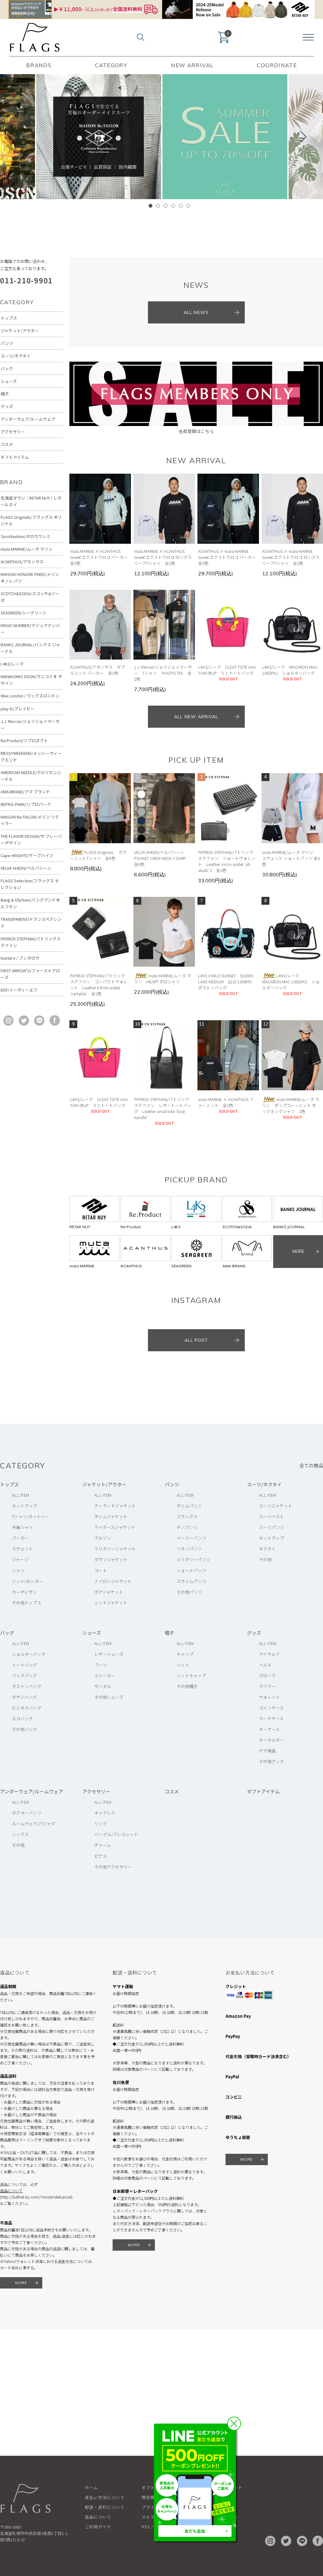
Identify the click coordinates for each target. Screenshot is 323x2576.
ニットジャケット (111, 1603)
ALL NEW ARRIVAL (196, 717)
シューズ (9, 381)
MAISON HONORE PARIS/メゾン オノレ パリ (30, 577)
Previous (22, 137)
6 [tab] (188, 206)
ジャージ (20, 1559)
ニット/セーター (27, 1581)
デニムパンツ (189, 1506)
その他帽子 (187, 1686)
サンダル (103, 1686)
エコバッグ (22, 1718)
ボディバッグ (24, 1697)
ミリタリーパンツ (194, 1559)
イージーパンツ (191, 1538)
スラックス (187, 1516)
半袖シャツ (22, 1527)
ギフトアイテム (15, 457)
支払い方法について (105, 2497)
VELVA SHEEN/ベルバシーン (26, 868)
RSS (146, 2527)
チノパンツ (187, 1527)
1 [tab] (150, 206)
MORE (21, 2283)
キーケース (269, 1729)
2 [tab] (158, 206)
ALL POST (196, 1340)
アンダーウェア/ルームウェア (28, 419)
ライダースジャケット (115, 1527)
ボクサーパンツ (27, 1813)
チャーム (103, 1845)
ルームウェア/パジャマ (34, 1824)
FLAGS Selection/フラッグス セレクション (30, 884)
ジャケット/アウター (20, 331)
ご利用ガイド (98, 2527)
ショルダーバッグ (29, 1654)
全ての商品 (311, 1465)
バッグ (7, 368)
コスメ (7, 444)
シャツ (18, 1570)
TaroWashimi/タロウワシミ (26, 536)
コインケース (271, 1708)
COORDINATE (277, 65)
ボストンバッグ (27, 1686)
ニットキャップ (191, 1676)
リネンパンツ (189, 1549)
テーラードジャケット (115, 1506)
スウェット (22, 1549)
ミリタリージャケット (115, 1549)
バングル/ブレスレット (116, 1834)
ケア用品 (267, 1751)
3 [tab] (166, 206)
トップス (9, 318)
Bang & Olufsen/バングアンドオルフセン (30, 903)
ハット (183, 1665)
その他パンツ (189, 1592)
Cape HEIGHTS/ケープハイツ (27, 855)
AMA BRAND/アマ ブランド (25, 792)
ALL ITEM (21, 1495)
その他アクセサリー (113, 1867)
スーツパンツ (272, 1527)
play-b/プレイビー (18, 709)
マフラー (267, 1686)
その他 (265, 1559)
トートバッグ (25, 1665)
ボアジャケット (109, 1592)
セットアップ (25, 1506)
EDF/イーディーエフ (19, 990)
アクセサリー (13, 432)
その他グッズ (272, 1761)
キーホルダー (272, 1740)
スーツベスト (272, 1516)
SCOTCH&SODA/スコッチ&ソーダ (30, 597)
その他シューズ (109, 1697)
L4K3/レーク (12, 664)
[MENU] (308, 37)
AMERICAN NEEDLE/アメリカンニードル (31, 776)
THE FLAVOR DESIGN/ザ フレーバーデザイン (31, 839)
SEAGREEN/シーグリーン (23, 613)
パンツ (7, 343)
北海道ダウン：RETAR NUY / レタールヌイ (31, 501)
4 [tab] (173, 206)
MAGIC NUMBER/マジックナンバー (30, 629)
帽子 (5, 394)
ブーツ (101, 1665)
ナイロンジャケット (113, 1581)
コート (101, 1570)
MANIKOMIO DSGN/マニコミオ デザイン (31, 680)
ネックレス (105, 1813)
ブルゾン (103, 1538)
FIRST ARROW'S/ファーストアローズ (30, 974)
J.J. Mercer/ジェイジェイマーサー (30, 725)
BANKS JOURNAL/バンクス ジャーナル (30, 648)
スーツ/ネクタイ (16, 356)
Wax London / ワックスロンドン (30, 696)
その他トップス (27, 1603)
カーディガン (24, 1592)
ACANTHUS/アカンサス (22, 562)
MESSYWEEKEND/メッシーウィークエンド (31, 756)
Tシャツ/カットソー (31, 1516)
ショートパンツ (191, 1570)
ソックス (20, 1834)
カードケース (271, 1718)
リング (101, 1824)
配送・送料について (105, 2507)
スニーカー (105, 1676)
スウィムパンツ (191, 1581)
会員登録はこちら (196, 431)
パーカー (20, 1538)
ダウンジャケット (111, 1559)
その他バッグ (25, 1729)
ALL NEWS (196, 312)
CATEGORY (111, 65)
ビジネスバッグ (27, 1708)
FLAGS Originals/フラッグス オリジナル (31, 520)
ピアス (101, 1856)
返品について (11, 2191)
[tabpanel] (225, 137)
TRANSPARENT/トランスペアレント (31, 922)
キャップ (185, 1654)
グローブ (267, 1676)
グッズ (7, 406)
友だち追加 (195, 2531)
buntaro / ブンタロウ (20, 958)
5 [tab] (181, 206)
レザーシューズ (109, 1654)
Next (301, 137)
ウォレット (269, 1697)
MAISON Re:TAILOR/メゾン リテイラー (30, 820)
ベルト (265, 1665)
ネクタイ (267, 1549)
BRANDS (39, 65)
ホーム (91, 2487)
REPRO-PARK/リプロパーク (26, 804)
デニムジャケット (111, 1516)
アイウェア (269, 1654)
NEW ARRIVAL (192, 65)
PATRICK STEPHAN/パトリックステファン (31, 942)
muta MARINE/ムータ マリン (26, 549)
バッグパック (25, 1676)
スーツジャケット (276, 1506)
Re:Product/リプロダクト (24, 740)
